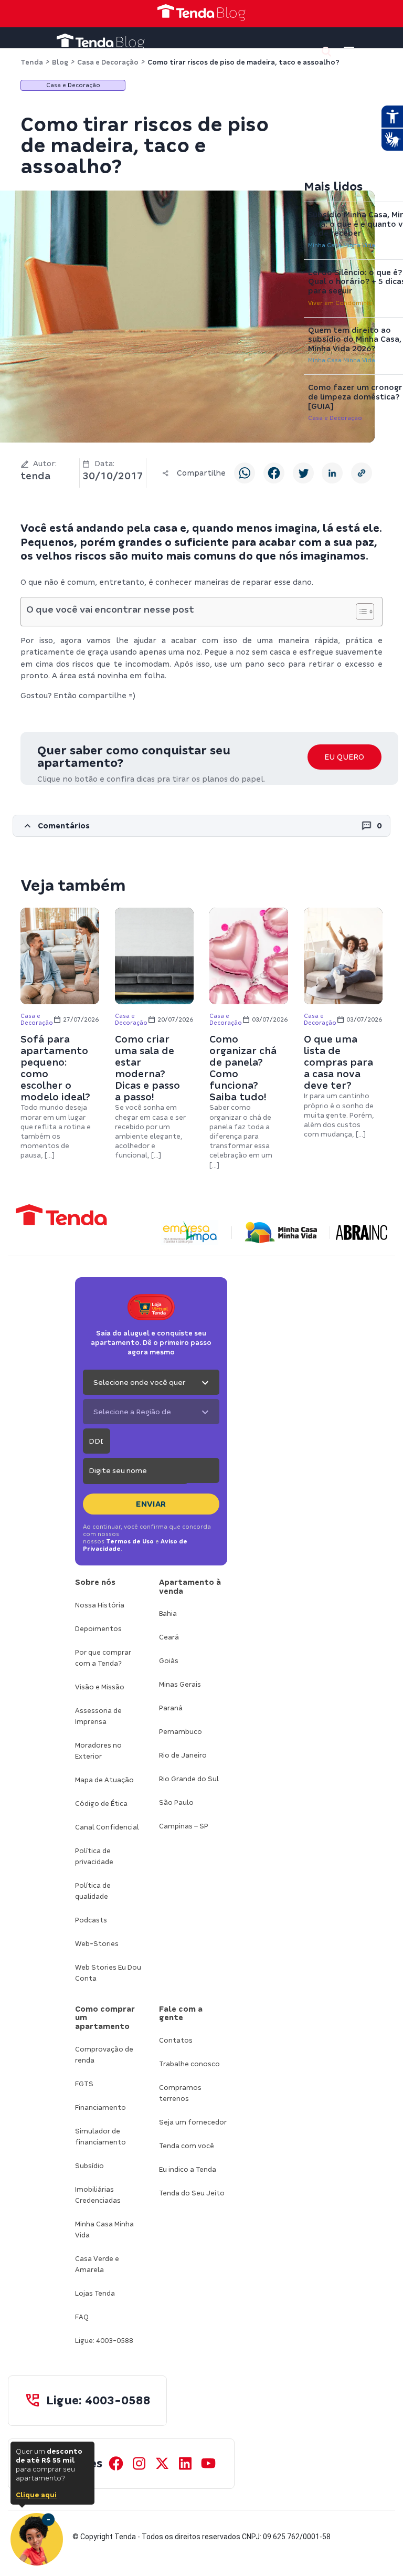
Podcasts (91, 1920)
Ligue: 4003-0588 (104, 2341)
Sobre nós (95, 1582)
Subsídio (89, 2166)
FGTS (84, 2084)
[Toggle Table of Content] (360, 612)
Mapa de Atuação (104, 1780)
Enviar (151, 1504)
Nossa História (100, 1605)
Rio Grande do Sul (189, 1779)
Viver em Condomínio (340, 303)
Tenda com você (187, 2146)
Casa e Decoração (335, 418)
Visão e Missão (100, 1687)
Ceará (169, 1637)
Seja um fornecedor (193, 2122)
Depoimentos (98, 1629)
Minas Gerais (180, 1684)
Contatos (176, 2040)
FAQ (82, 2317)
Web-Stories (97, 1944)
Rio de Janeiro (183, 1755)
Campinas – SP (184, 1826)
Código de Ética (101, 1804)
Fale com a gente (181, 2014)
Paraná (171, 1708)
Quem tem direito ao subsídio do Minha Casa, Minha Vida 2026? (355, 339)
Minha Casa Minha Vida (342, 245)
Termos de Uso (130, 1541)
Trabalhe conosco (189, 2064)
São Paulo (176, 1802)
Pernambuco (181, 1732)
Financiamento (100, 2107)
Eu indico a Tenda (188, 2169)
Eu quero (344, 757)
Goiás (169, 1661)
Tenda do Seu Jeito (192, 2193)
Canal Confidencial (107, 1827)
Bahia (168, 1613)
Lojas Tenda (95, 2293)
